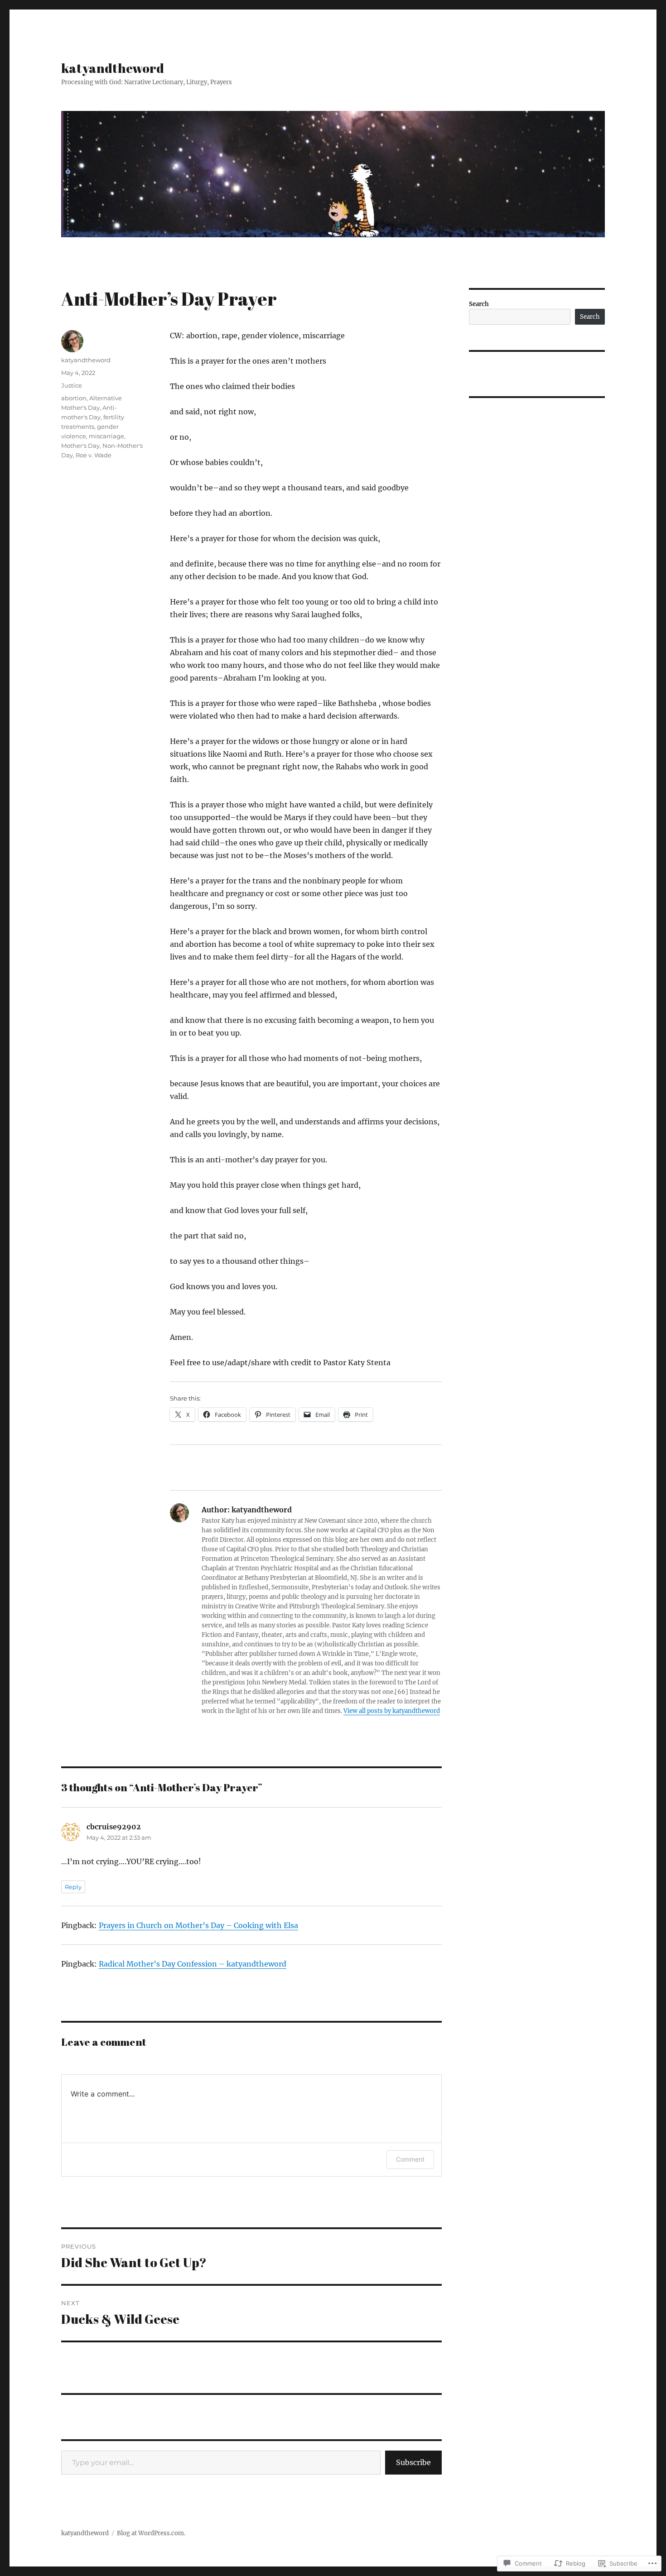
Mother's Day (80, 446)
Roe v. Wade (94, 455)
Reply (73, 1887)
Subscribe (413, 2462)
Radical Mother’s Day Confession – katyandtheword (193, 1964)
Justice (72, 385)
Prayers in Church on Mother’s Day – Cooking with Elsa (198, 1925)
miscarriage (106, 436)
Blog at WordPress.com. (151, 2533)
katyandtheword (113, 68)
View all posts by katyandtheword (392, 1711)
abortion (74, 398)
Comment (410, 2159)
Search (479, 304)
